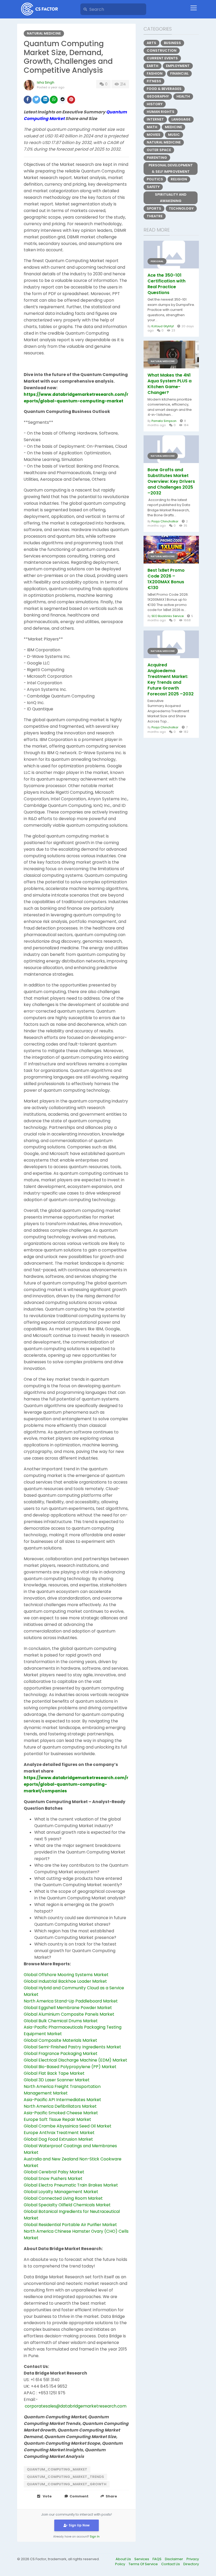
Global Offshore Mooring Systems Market (66, 1975)
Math (152, 127)
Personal (157, 261)
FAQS (157, 2559)
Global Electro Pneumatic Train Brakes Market (71, 2185)
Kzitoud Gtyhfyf (163, 326)
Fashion (155, 73)
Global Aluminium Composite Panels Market (69, 2014)
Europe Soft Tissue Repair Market (57, 2119)
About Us (124, 2559)
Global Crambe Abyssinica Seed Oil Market (68, 2126)
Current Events (162, 58)
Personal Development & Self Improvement (171, 168)
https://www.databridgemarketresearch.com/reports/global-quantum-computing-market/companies (76, 1784)
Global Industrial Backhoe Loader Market (65, 1981)
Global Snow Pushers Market (53, 2178)
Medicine (173, 127)
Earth (153, 66)
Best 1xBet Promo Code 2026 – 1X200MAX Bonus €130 (166, 579)
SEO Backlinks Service (168, 616)
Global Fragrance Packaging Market (61, 2053)
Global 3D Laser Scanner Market (57, 2080)
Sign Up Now (79, 2525)
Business (172, 43)
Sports (154, 208)
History (155, 104)
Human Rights (161, 112)
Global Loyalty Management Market (61, 2192)
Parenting (157, 158)
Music (174, 135)
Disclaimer (174, 2559)
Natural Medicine (44, 33)
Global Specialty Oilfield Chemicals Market (67, 2205)
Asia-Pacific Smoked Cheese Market (61, 2113)
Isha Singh (46, 82)
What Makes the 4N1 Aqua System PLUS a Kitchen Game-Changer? (170, 384)
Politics (155, 179)
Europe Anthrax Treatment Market (59, 2133)
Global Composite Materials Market (60, 2040)
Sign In (95, 2537)
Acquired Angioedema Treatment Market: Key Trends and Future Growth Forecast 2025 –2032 (171, 680)
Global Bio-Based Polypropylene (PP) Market (70, 2067)
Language (181, 119)
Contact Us (171, 2564)
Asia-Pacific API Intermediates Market (62, 2100)
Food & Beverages (164, 89)
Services (142, 2559)
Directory (191, 2564)
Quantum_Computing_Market (57, 2469)
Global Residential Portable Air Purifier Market (70, 2225)
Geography (158, 96)
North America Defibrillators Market (60, 2106)
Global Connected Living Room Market (63, 2198)
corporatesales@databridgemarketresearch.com (76, 2406)
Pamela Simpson (164, 421)
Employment (178, 66)
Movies (154, 135)
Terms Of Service (144, 2564)
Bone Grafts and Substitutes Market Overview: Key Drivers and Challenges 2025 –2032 (171, 482)
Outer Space (159, 150)
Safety (153, 187)
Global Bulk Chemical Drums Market (61, 2021)
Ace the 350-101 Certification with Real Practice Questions (166, 284)
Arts (151, 43)
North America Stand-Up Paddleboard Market (71, 2001)
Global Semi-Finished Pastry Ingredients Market (72, 2047)
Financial (179, 73)
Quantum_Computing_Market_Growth (67, 2484)
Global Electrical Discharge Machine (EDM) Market (75, 2060)
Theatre (155, 216)
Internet (155, 119)
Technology (181, 208)
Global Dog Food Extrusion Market (58, 2139)
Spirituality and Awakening (171, 198)
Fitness (154, 81)
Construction (162, 50)
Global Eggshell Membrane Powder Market (68, 2008)
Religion (179, 179)
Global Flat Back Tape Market (54, 2073)
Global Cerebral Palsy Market (54, 2172)
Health (183, 96)
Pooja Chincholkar (165, 521)
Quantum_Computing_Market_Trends (65, 2477)
